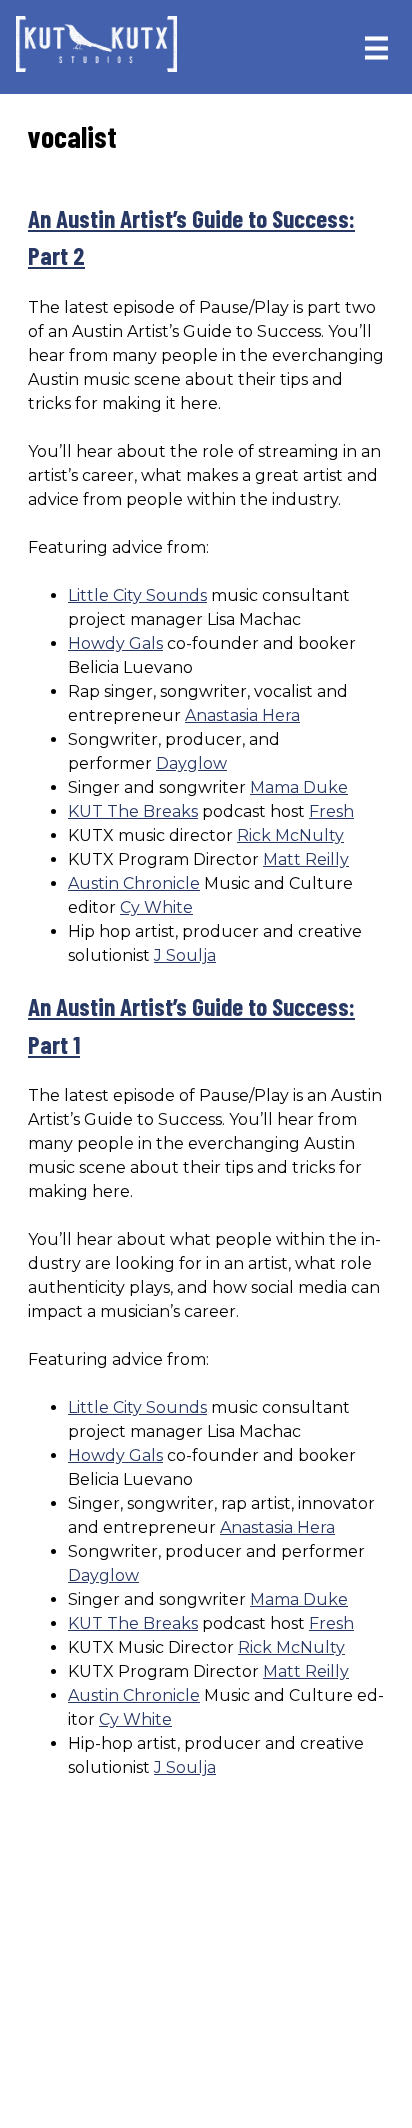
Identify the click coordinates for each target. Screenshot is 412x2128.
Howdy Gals (115, 643)
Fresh (331, 811)
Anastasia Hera (242, 715)
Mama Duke (299, 787)
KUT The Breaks (133, 811)
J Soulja (185, 955)
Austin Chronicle (134, 883)
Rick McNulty (290, 835)
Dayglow (191, 763)
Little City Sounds (137, 595)
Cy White (156, 907)
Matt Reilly (306, 859)
